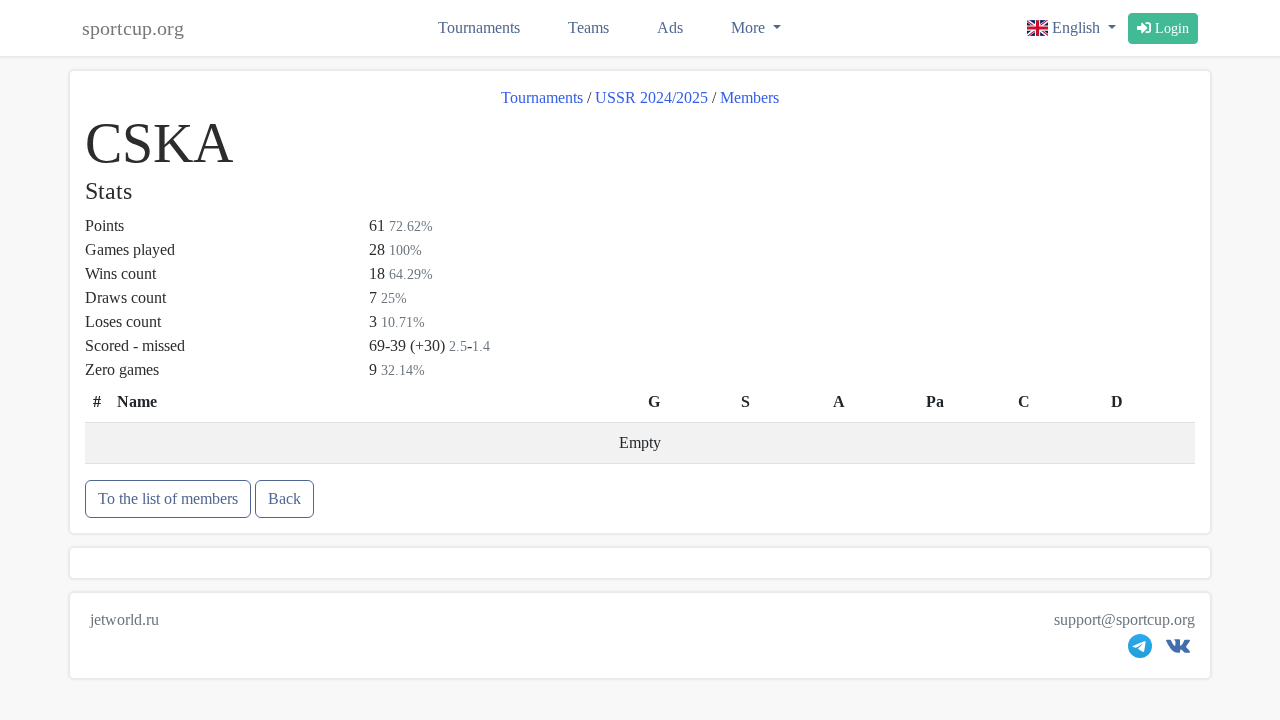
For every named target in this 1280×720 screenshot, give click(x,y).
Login (1170, 28)
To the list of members (168, 498)
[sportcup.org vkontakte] (1178, 650)
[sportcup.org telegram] (1140, 650)
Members (749, 97)
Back (284, 498)
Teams (588, 27)
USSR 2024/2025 (651, 97)
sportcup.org (133, 28)
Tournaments (479, 27)
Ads (670, 27)
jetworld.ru (124, 619)
